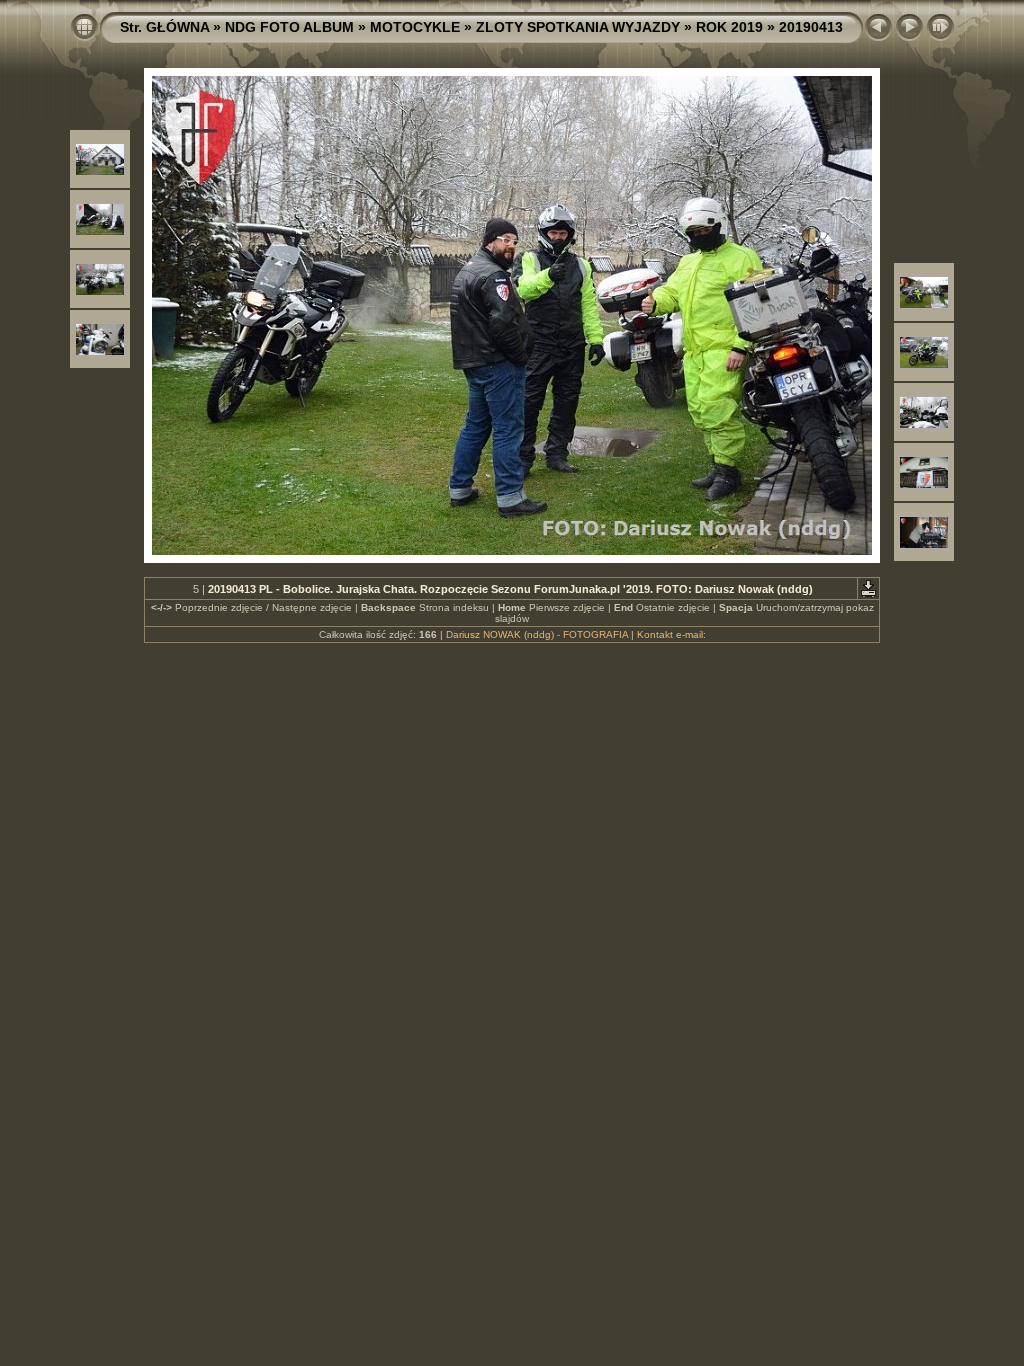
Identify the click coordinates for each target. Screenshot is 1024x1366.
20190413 (811, 27)
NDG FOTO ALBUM (289, 27)
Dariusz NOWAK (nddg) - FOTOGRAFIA (537, 634)
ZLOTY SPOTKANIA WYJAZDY (578, 27)
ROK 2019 (729, 27)
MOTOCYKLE (415, 27)
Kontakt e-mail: (671, 634)
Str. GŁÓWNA (164, 27)
